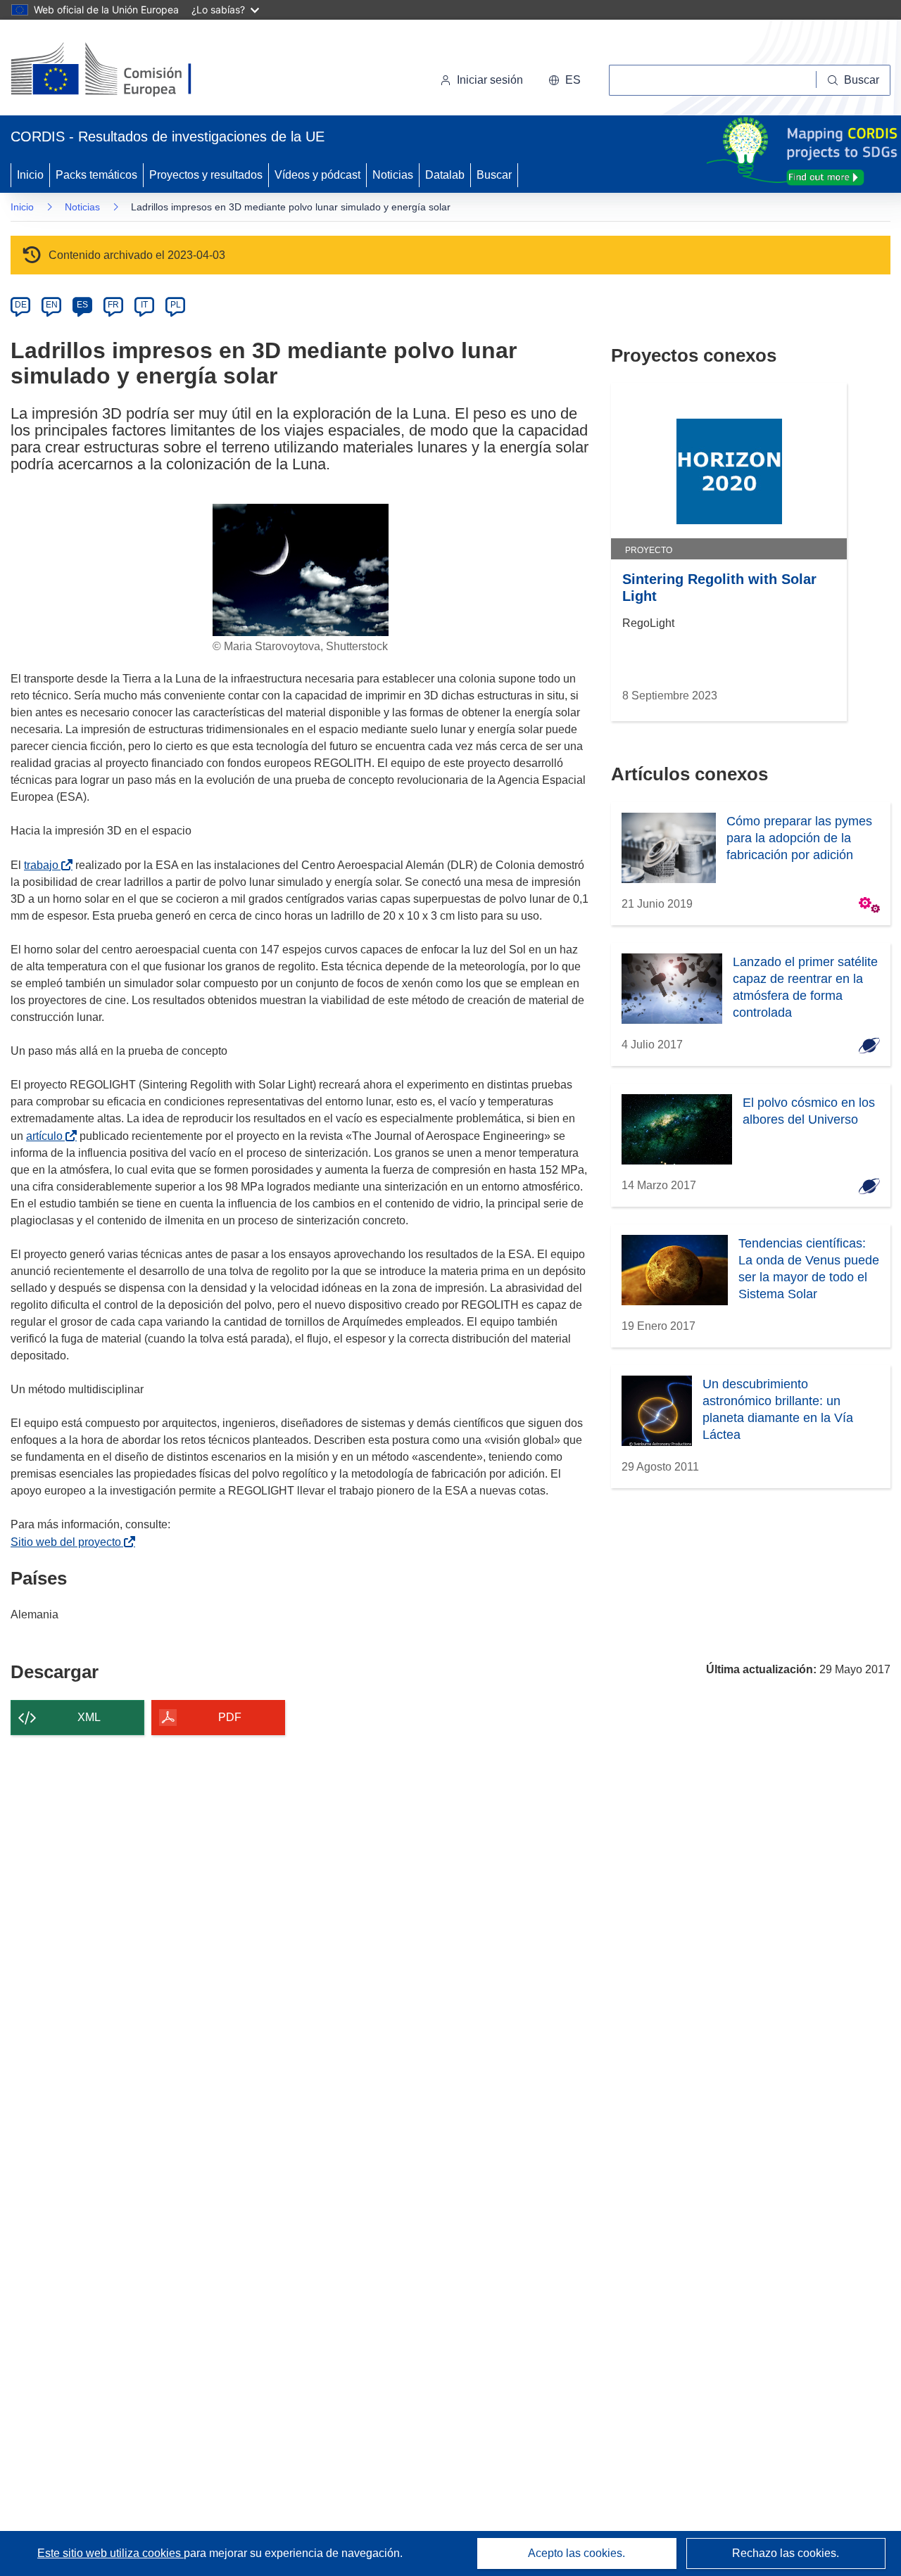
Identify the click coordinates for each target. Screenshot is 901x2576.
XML (89, 1717)
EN (52, 305)
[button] (565, 80)
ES (82, 305)
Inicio (30, 175)
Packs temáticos (96, 175)
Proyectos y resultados (206, 175)
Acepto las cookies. (576, 2553)
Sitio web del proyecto (69, 1542)
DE (21, 305)
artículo (47, 1136)
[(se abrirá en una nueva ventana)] (124, 70)
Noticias (393, 175)
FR (113, 305)
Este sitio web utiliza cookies (111, 2553)
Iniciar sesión (490, 80)
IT (144, 305)
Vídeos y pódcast (317, 175)
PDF (230, 1717)
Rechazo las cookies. (786, 2553)
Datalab (445, 175)
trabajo (44, 865)
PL (176, 305)
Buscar (494, 175)
